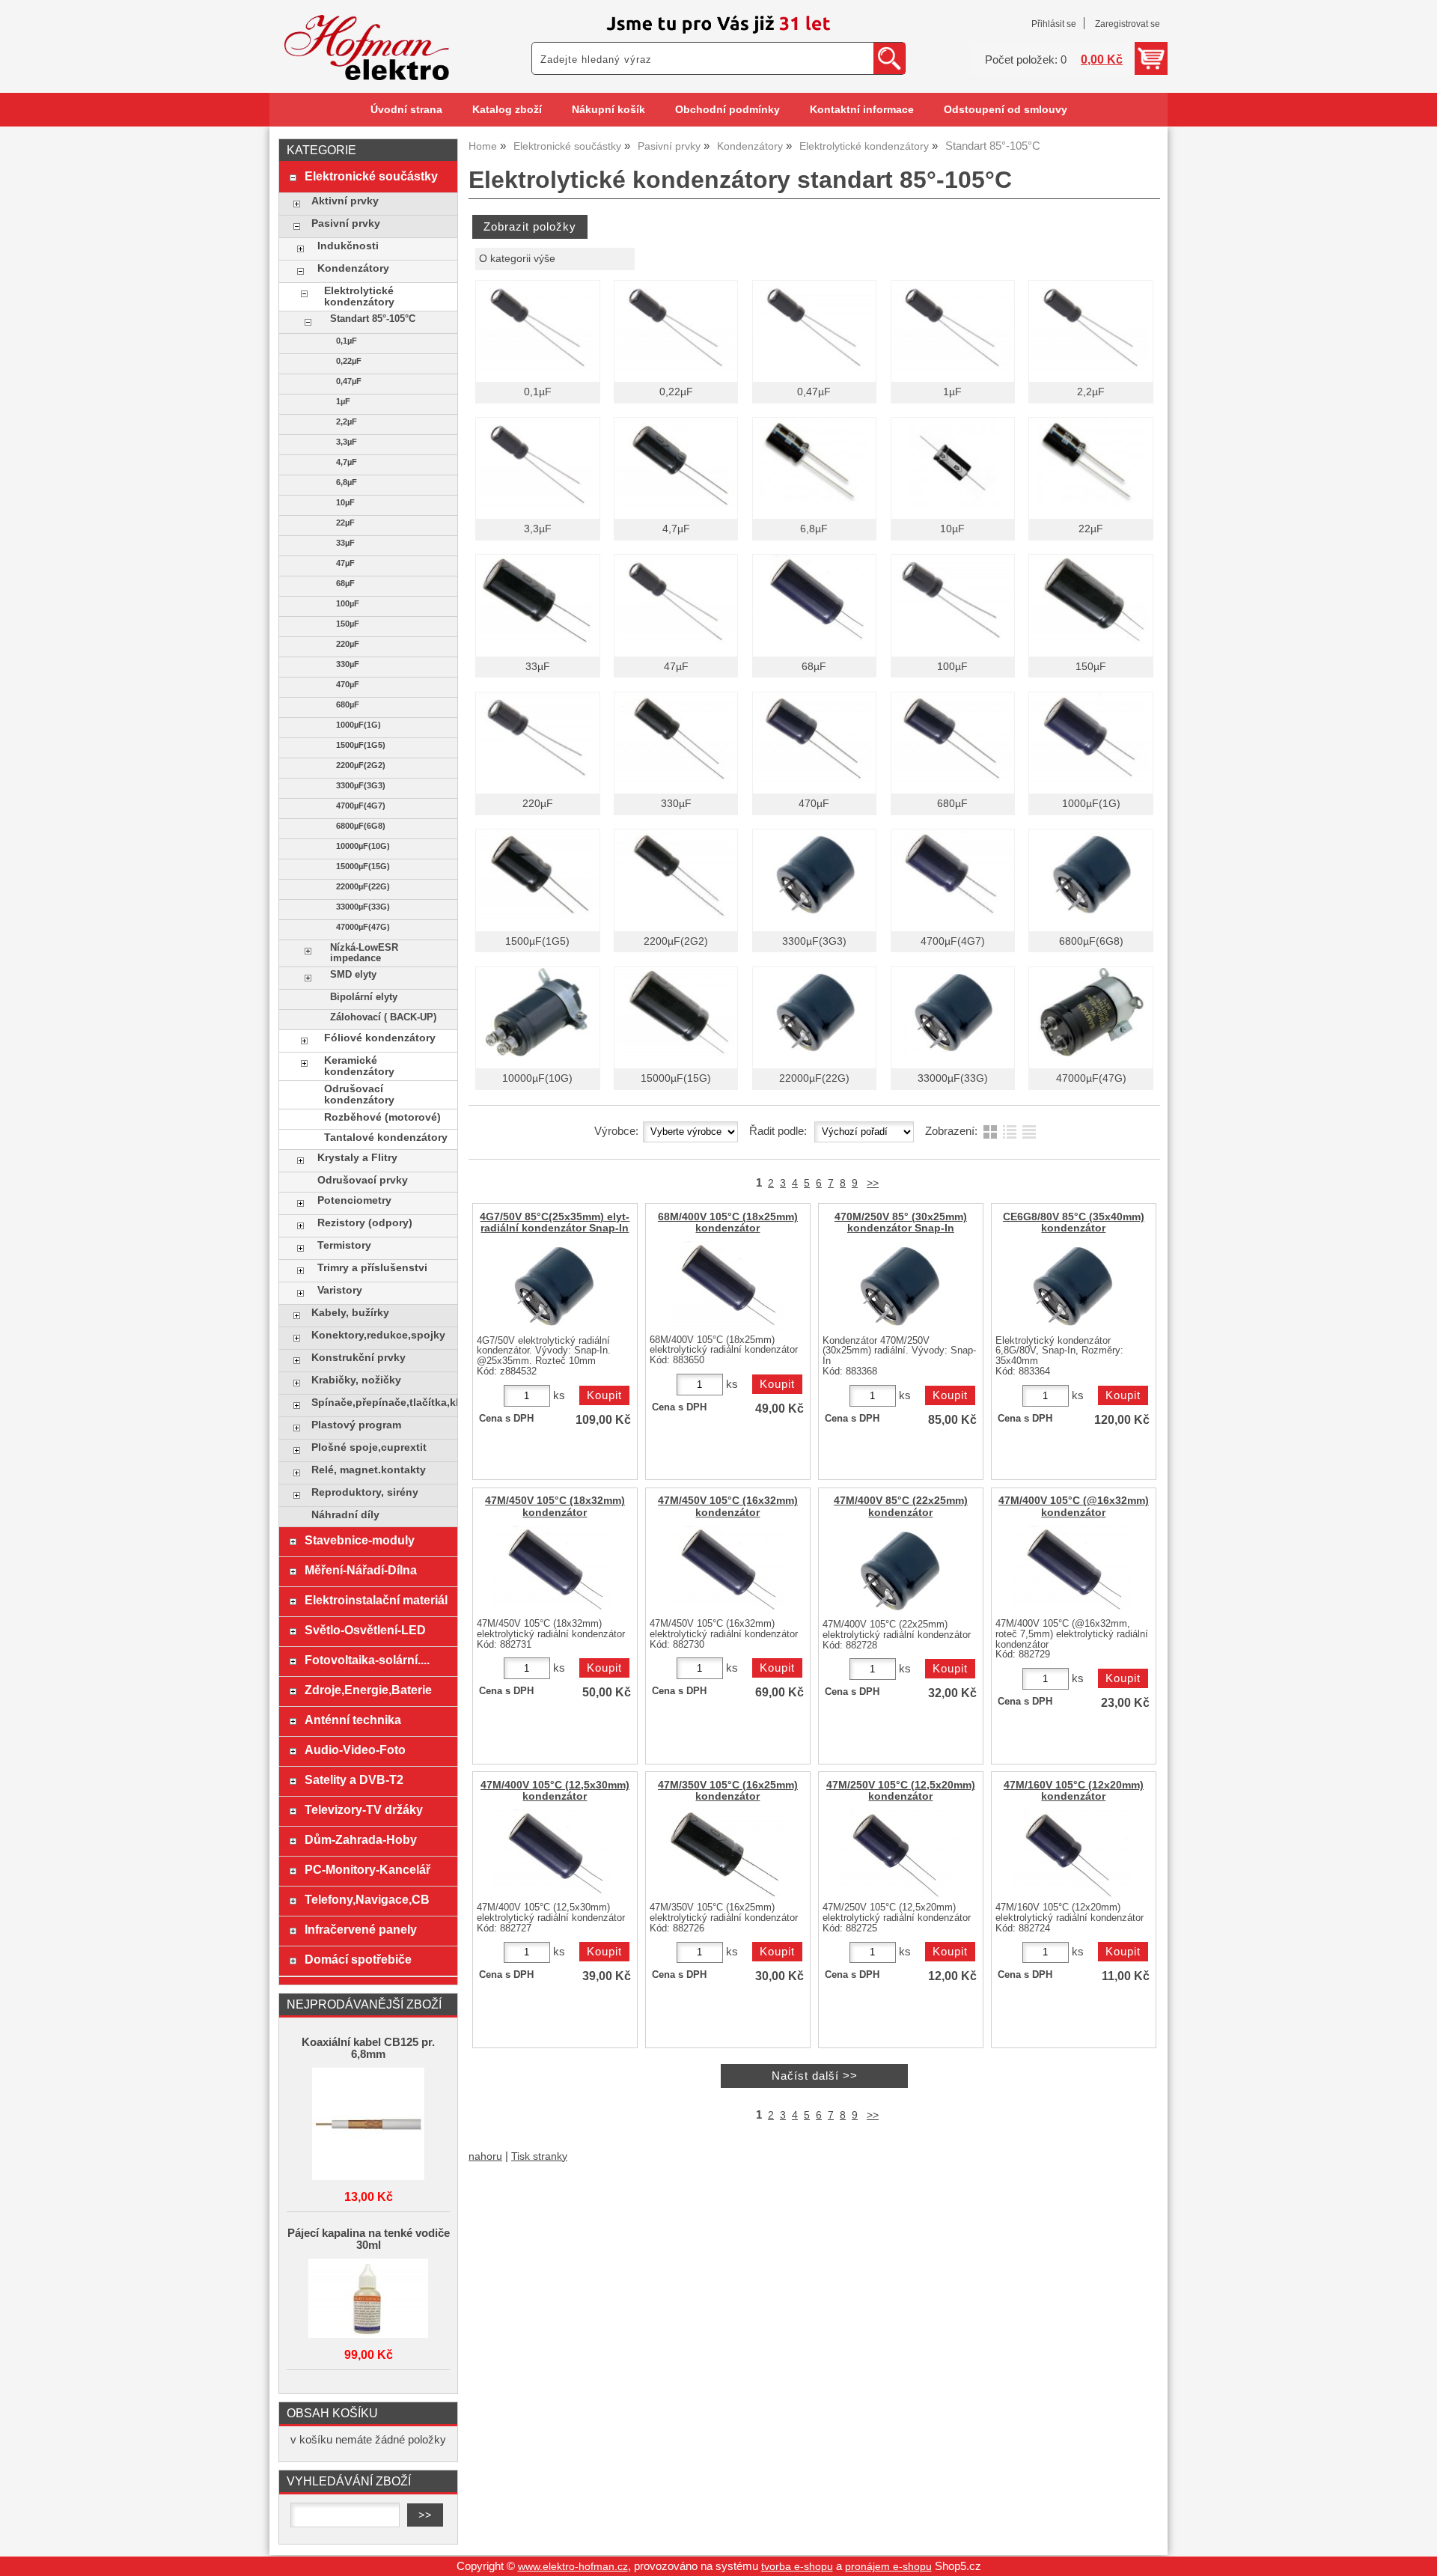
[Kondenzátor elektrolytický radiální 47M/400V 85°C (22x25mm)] (899, 1571)
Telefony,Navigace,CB (367, 1899)
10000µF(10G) (537, 1078)
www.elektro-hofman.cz (573, 2567)
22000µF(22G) (814, 1078)
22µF (1091, 529)
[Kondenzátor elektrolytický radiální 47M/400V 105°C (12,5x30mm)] (553, 1854)
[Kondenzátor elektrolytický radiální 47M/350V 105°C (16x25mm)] (726, 1854)
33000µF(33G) (953, 1078)
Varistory (340, 1290)
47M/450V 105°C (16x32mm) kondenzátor (728, 1506)
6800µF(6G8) (1091, 941)
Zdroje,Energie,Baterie (368, 1690)
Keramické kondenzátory (359, 1066)
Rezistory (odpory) (365, 1223)
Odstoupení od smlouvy (1006, 110)
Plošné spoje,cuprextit (369, 1447)
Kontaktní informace (862, 110)
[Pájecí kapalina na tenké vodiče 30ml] (368, 2299)
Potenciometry (354, 1200)
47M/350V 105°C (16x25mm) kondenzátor (728, 1791)
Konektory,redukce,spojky (378, 1335)
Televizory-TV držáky (364, 1809)
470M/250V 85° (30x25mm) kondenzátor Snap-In (901, 1222)
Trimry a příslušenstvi (372, 1268)
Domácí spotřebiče (358, 1959)
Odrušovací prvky (363, 1180)
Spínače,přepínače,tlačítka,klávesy (381, 1403)
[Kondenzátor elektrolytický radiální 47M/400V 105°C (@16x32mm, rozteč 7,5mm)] (1072, 1570)
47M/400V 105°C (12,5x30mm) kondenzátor (555, 1791)
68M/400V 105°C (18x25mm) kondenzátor (728, 1222)
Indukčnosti (348, 246)
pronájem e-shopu (888, 2567)
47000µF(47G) (1091, 1078)
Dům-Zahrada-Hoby (361, 1839)
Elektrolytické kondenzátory (359, 296)
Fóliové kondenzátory (380, 1038)
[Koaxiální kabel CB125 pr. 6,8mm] (368, 2125)
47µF (676, 667)
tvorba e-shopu (797, 2567)
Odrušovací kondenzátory (359, 1094)
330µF (676, 804)
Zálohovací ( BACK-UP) (383, 1017)
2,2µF (1091, 392)
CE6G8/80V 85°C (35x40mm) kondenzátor (1074, 1222)
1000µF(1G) (1091, 804)
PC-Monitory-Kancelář (367, 1869)
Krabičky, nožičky (356, 1380)
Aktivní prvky (345, 201)
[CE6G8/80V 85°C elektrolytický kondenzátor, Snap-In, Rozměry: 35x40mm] (1072, 1286)
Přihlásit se (1054, 24)
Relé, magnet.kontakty (369, 1470)
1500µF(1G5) (537, 941)
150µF (1091, 667)
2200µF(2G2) (676, 941)
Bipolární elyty (364, 997)
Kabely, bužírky (350, 1313)
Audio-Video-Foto (355, 1750)
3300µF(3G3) (814, 941)
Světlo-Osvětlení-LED (365, 1630)
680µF (952, 804)
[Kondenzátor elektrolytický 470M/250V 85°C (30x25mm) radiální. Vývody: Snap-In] (899, 1286)
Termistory (344, 1245)
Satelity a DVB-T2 (354, 1779)
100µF (952, 667)
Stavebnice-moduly (360, 1540)
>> (873, 1183)
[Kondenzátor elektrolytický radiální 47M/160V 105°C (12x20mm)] (1072, 1854)
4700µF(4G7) (953, 941)
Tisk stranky (539, 2156)
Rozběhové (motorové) (382, 1117)
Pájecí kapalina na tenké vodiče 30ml (369, 2239)
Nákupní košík (608, 110)
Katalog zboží (507, 110)
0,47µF (814, 392)
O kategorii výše (517, 259)
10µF (952, 529)
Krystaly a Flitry (357, 1158)
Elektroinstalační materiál (376, 1600)
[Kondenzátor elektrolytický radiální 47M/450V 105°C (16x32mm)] (726, 1570)
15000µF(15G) (676, 1078)
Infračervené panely (361, 1929)
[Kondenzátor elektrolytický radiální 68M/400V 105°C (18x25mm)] (726, 1286)
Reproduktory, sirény (365, 1492)
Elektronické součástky (371, 176)
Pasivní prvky (346, 223)
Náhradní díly (345, 1515)
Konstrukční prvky (359, 1358)
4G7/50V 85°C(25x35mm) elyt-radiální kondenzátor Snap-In (555, 1222)
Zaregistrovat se (1128, 24)
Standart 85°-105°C (373, 319)
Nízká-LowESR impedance (364, 953)
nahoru (485, 2156)
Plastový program (356, 1425)
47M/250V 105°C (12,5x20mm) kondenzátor (901, 1791)
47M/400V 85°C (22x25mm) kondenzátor (901, 1506)
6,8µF (814, 529)
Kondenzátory (353, 268)
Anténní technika (353, 1720)
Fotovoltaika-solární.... (367, 1660)
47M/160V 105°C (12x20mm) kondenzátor (1074, 1791)
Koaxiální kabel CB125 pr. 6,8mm (368, 2048)
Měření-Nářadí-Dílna (361, 1570)
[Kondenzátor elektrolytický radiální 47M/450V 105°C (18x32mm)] (553, 1570)
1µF (952, 392)
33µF (538, 667)
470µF (814, 804)
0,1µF (538, 392)
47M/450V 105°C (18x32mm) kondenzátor (555, 1506)
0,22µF (676, 392)
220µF (538, 804)
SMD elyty (353, 975)
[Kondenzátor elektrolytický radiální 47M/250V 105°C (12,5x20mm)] (899, 1854)
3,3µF (538, 529)
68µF (814, 667)
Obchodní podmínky (727, 110)
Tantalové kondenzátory (386, 1138)
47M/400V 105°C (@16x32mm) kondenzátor (1074, 1506)
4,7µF (676, 529)
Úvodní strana (406, 110)
